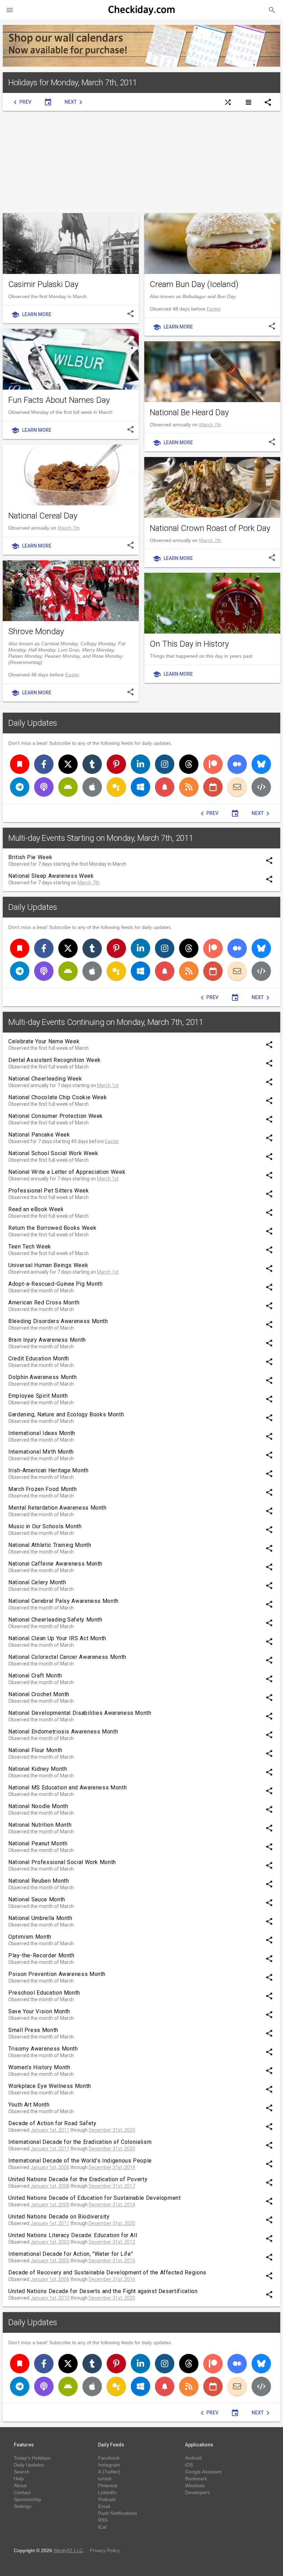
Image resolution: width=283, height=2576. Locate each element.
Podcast (107, 2499)
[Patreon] (213, 764)
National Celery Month (37, 1582)
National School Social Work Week (53, 1153)
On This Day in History (189, 644)
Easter (214, 309)
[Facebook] (44, 764)
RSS (103, 2520)
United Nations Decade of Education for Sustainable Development (95, 2198)
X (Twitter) (109, 2472)
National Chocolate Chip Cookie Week (57, 1097)
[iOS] (92, 787)
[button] (10, 10)
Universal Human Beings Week (48, 1265)
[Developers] (261, 787)
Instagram (109, 2465)
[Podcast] (44, 787)
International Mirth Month (41, 1452)
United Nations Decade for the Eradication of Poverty (78, 2179)
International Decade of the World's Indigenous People (80, 2161)
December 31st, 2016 (112, 2279)
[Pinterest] (116, 764)
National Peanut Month (38, 1843)
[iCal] (213, 787)
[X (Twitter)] (68, 764)
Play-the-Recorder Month (41, 1955)
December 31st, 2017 (112, 2186)
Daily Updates (33, 723)
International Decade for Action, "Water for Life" (71, 2254)
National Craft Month (35, 1676)
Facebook (109, 2458)
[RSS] (189, 787)
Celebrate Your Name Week (44, 1041)
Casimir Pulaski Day (43, 284)
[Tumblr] (92, 764)
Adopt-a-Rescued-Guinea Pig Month (55, 1284)
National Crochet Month (39, 1694)
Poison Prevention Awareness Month (57, 1974)
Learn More (31, 315)
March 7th (210, 425)
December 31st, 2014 (112, 2167)
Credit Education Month (39, 1358)
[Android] (68, 787)
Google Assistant (203, 2472)
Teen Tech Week (30, 1247)
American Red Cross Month (44, 1303)
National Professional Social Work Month (62, 1862)
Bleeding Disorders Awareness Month (58, 1321)
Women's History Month (39, 2067)
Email (104, 2506)
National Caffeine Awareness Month (55, 1564)
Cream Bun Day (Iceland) (194, 284)
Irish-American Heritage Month (48, 1470)
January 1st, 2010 (50, 2298)
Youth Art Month (29, 2105)
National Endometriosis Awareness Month (63, 1732)
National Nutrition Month (40, 1825)
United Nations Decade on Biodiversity (59, 2217)
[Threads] (189, 764)
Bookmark (196, 2479)
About (20, 2485)
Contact (22, 2492)
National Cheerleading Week (45, 1079)
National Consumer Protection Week (56, 1116)
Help (19, 2479)
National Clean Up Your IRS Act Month (57, 1638)
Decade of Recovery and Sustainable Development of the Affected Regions (107, 2273)
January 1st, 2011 (50, 2130)
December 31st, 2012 (112, 2242)
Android (193, 2458)
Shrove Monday (36, 631)
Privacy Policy (105, 2550)
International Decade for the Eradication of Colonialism (80, 2142)
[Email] (237, 787)
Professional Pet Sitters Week (49, 1191)
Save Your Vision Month (39, 2011)
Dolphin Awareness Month (43, 1377)
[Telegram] (20, 787)
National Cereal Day (43, 516)
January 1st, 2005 (50, 2167)
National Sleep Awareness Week (51, 876)
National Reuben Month (38, 1881)
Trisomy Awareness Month (43, 2049)
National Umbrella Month (40, 1918)
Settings (23, 2506)
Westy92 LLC (68, 2550)
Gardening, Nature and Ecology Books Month (66, 1414)
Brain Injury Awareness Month (47, 1340)
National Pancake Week (39, 1135)
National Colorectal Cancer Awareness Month (67, 1657)
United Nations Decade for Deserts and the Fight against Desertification (103, 2291)
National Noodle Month (38, 1806)
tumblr (105, 2479)
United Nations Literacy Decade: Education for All (73, 2235)
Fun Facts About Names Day (59, 400)
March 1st (108, 1085)
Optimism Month (30, 1937)
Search (22, 2472)
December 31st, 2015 (112, 2261)
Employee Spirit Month (38, 1396)
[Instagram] (165, 764)
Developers (197, 2492)
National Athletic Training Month (50, 1545)
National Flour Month (35, 1750)
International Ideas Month (42, 1433)
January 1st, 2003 (50, 2242)
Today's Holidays (32, 2458)
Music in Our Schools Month (45, 1526)
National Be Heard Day (189, 412)
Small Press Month (33, 2030)
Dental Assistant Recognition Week (55, 1060)
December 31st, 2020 (112, 2130)
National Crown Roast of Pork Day (210, 528)
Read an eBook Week (36, 1209)
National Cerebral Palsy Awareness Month (64, 1601)
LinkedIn (107, 2492)
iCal (102, 2527)
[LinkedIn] (140, 764)
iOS (189, 2465)
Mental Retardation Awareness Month (57, 1508)
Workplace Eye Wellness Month (50, 2086)
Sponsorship (27, 2499)
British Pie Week (30, 857)
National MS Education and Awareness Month (67, 1788)
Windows (195, 2485)
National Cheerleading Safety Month (55, 1620)
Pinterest (108, 2485)
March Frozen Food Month (43, 1489)
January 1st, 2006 (50, 2279)
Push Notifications (118, 2513)
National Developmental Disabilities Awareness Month (80, 1713)
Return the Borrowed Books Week (52, 1228)
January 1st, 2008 (50, 2186)
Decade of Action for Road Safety (52, 2123)
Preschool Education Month (44, 1993)
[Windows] (140, 787)
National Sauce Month (37, 1899)
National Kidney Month (38, 1769)
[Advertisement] (141, 162)
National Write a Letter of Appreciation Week (67, 1172)
